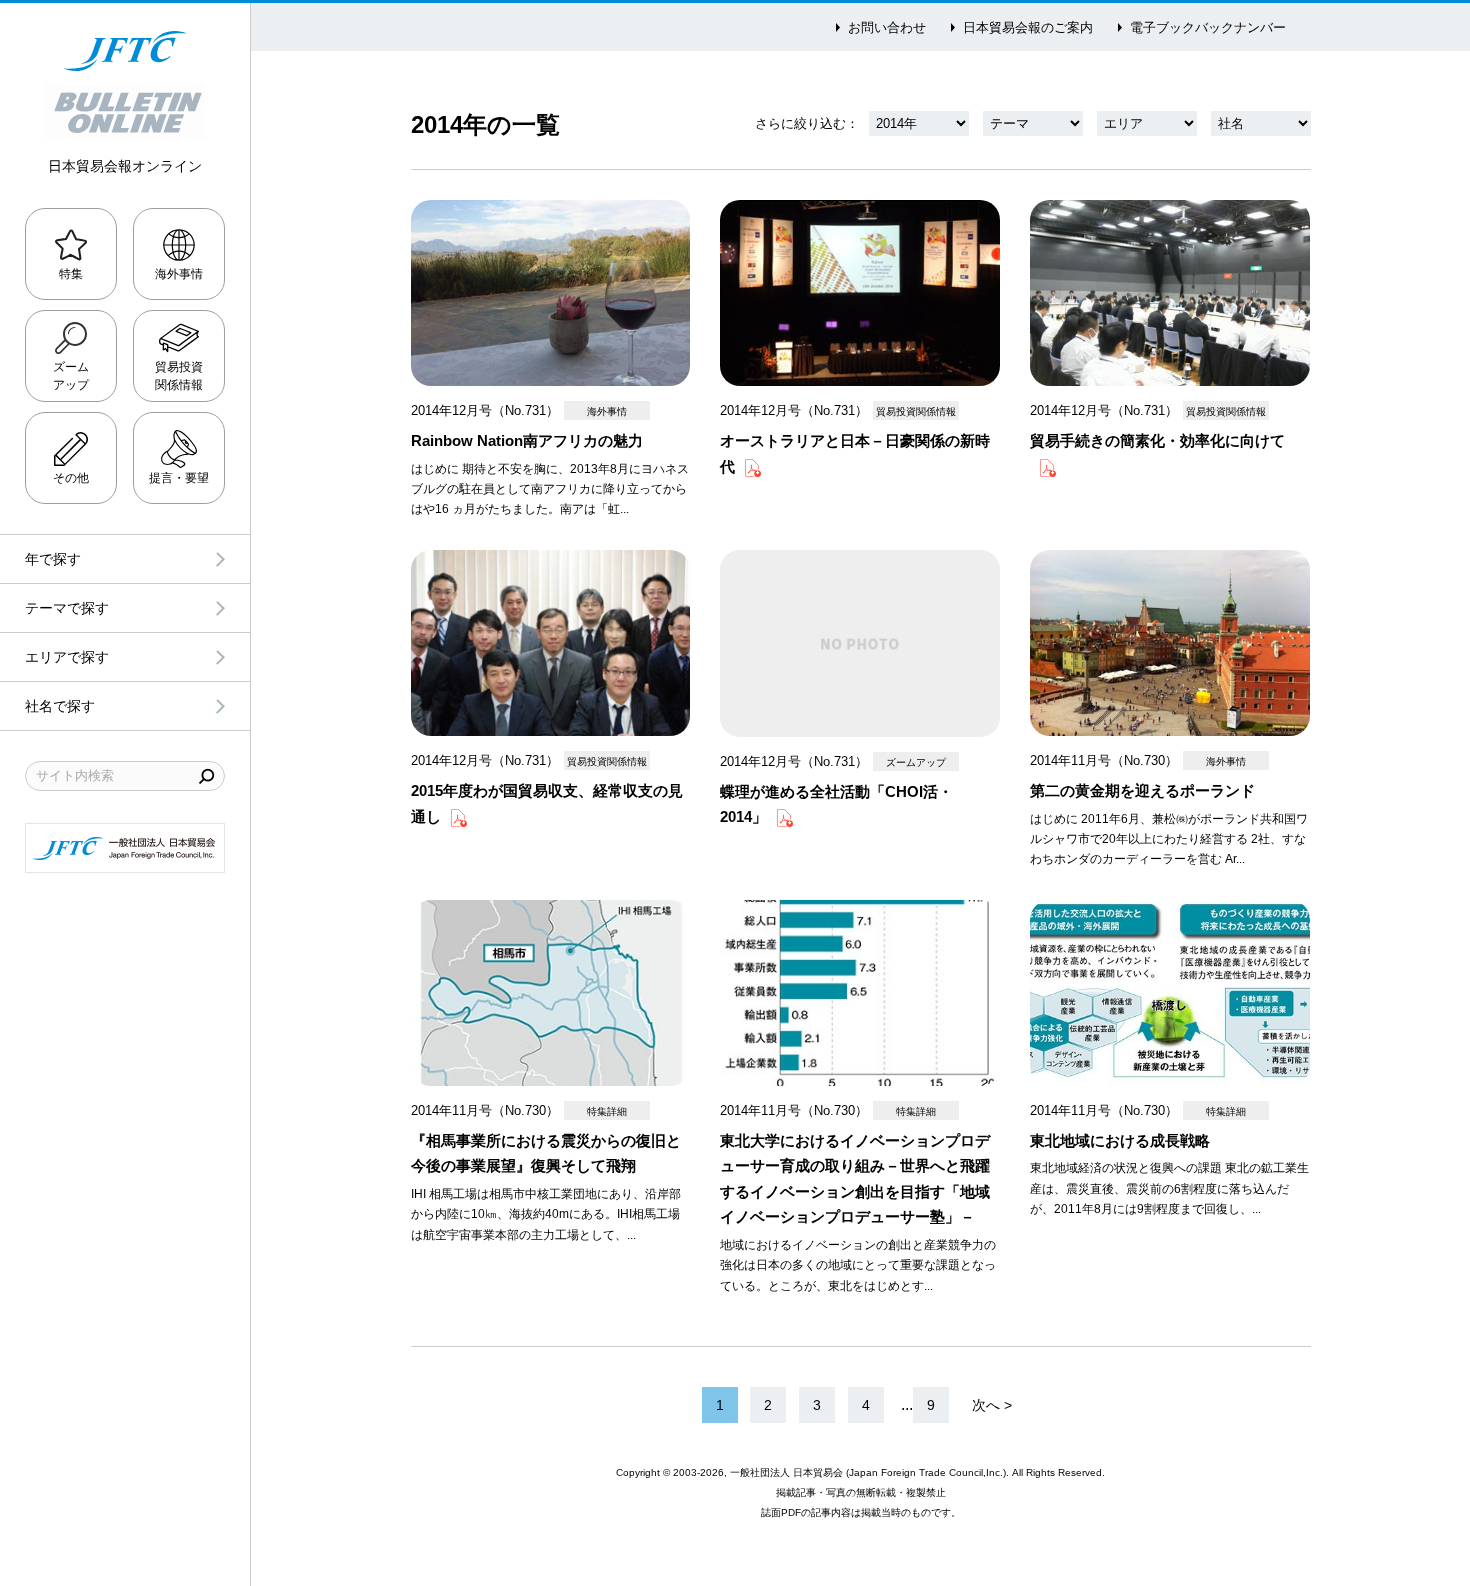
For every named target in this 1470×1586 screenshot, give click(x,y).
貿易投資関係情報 (179, 376)
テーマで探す (67, 608)
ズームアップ (71, 376)
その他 (71, 478)
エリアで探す (67, 657)
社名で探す (60, 706)
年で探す (53, 559)
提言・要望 (179, 478)
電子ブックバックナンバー (1208, 27)
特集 (71, 274)
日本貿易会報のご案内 (1028, 27)
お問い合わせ (887, 27)
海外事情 (179, 274)
